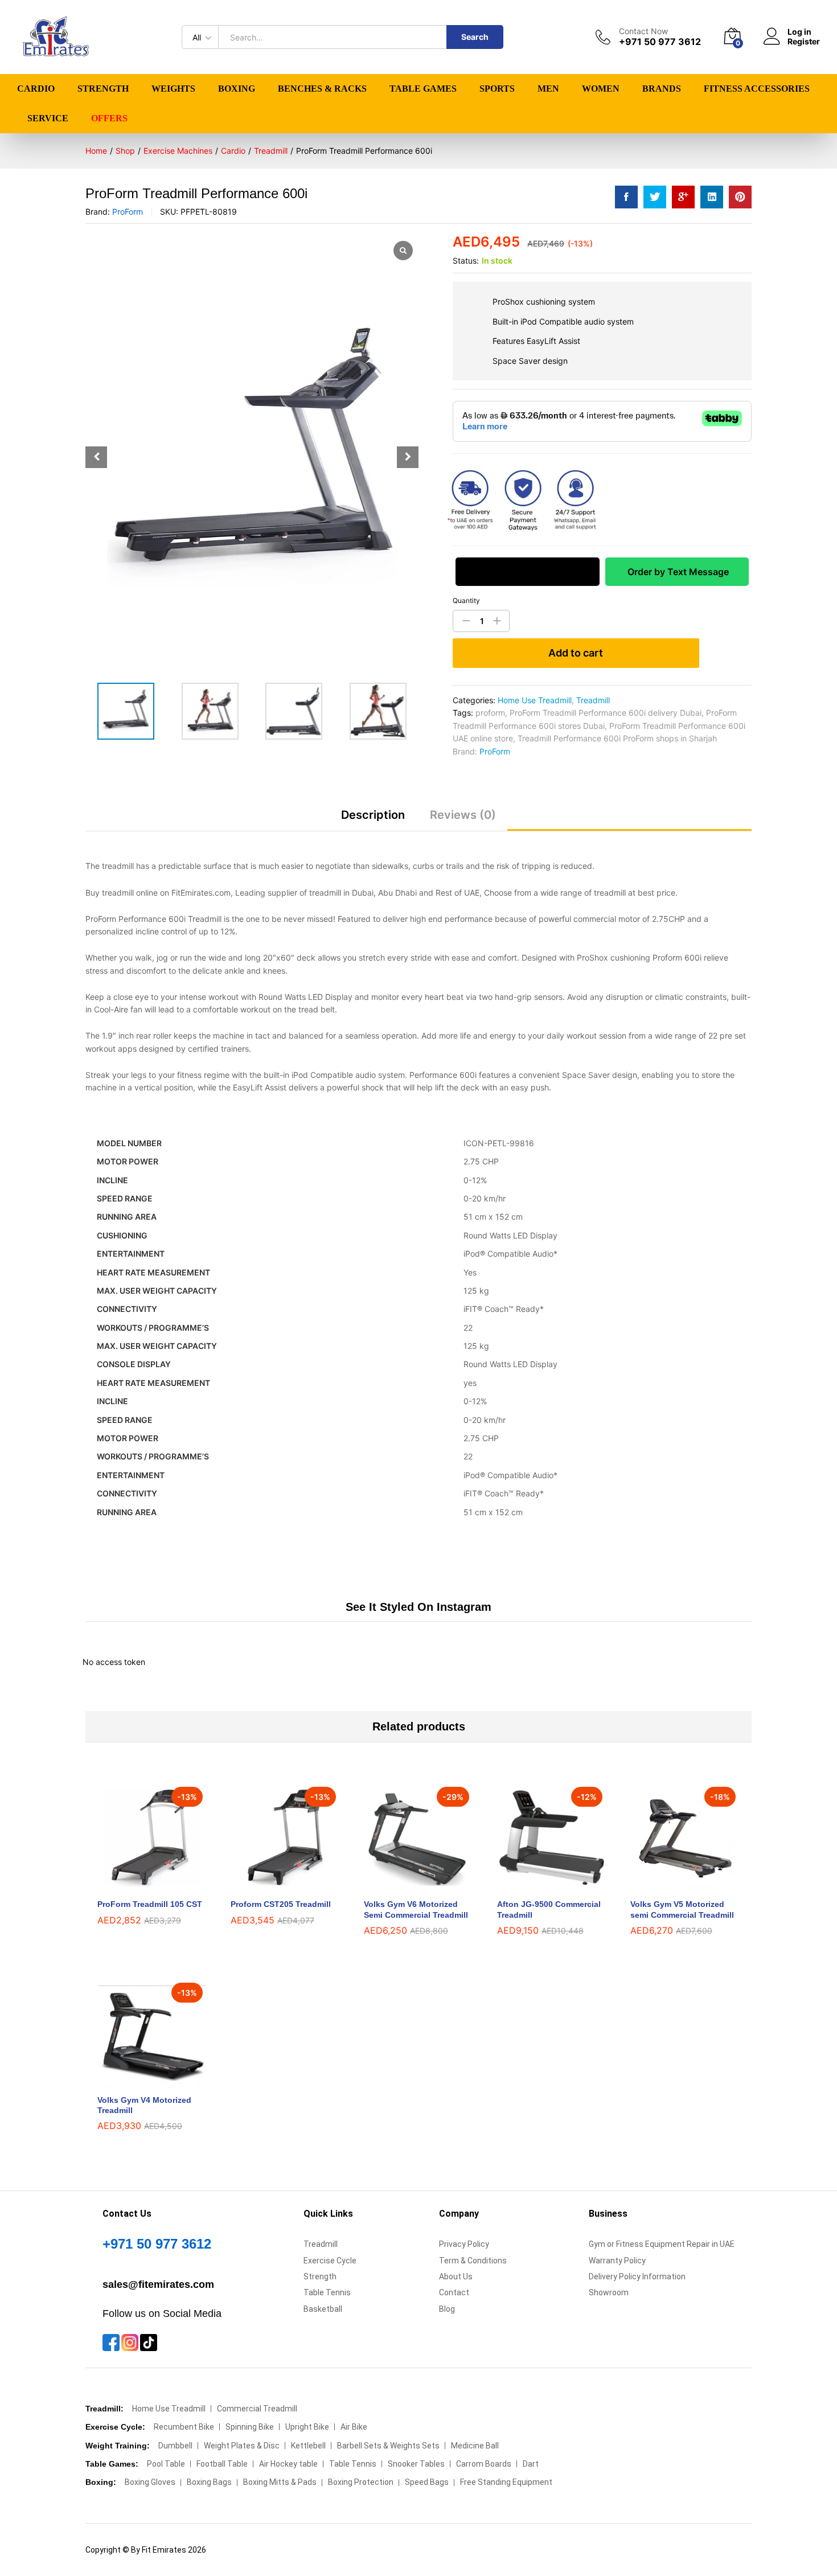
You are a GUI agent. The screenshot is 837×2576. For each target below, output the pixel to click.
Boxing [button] (237, 89)
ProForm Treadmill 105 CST (150, 1904)
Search (475, 37)
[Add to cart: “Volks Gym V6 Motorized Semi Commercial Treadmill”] (405, 1885)
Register (804, 42)
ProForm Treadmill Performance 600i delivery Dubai (606, 713)
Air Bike (354, 2427)
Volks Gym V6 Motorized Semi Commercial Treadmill (416, 1909)
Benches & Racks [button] (322, 89)
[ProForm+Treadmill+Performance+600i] (655, 197)
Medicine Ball (475, 2446)
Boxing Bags (209, 2482)
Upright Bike (307, 2427)
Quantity (466, 601)
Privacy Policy (464, 2244)
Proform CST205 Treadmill (281, 1904)
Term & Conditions (473, 2261)
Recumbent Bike (184, 2427)
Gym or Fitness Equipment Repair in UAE (662, 2244)
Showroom (609, 2292)
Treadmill (593, 700)
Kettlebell (308, 2446)
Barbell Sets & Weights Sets (388, 2446)
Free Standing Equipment (506, 2482)
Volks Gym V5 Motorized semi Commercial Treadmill (682, 1909)
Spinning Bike (250, 2427)
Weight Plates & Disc (242, 2446)
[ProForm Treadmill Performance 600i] (626, 197)
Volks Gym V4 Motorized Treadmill (144, 2105)
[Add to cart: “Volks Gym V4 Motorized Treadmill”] (139, 2081)
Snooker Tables (416, 2464)
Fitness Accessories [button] (757, 89)
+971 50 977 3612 (157, 2244)
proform (490, 713)
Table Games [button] (423, 89)
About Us (456, 2276)
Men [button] (548, 89)
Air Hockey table (288, 2464)
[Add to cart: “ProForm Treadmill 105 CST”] (139, 1885)
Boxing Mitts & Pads (280, 2482)
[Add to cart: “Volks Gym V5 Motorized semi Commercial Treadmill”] (672, 1885)
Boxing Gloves (150, 2482)
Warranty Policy (617, 2261)
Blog (447, 2309)
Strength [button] (103, 89)
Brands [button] (662, 89)
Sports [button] (497, 89)
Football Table (222, 2464)
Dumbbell (175, 2446)
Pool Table (166, 2464)
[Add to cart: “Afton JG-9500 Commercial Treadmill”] (539, 1885)
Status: (466, 261)
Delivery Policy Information (637, 2276)
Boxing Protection (361, 2482)
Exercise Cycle (330, 2261)
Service (48, 118)
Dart (531, 2464)
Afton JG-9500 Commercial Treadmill (549, 1909)
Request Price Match (527, 572)
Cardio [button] (36, 89)
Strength (320, 2276)
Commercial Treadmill (257, 2409)
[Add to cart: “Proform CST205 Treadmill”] (272, 1885)
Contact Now (643, 31)
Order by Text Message (677, 572)
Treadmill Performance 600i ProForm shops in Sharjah (617, 738)
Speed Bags (427, 2482)
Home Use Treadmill (535, 700)
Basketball (323, 2309)
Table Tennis (327, 2292)
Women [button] (601, 89)
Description (373, 815)
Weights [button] (173, 89)
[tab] (373, 820)
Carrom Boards (484, 2464)
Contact (454, 2292)
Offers (109, 118)
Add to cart (576, 653)
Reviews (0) (463, 815)
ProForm (128, 212)
